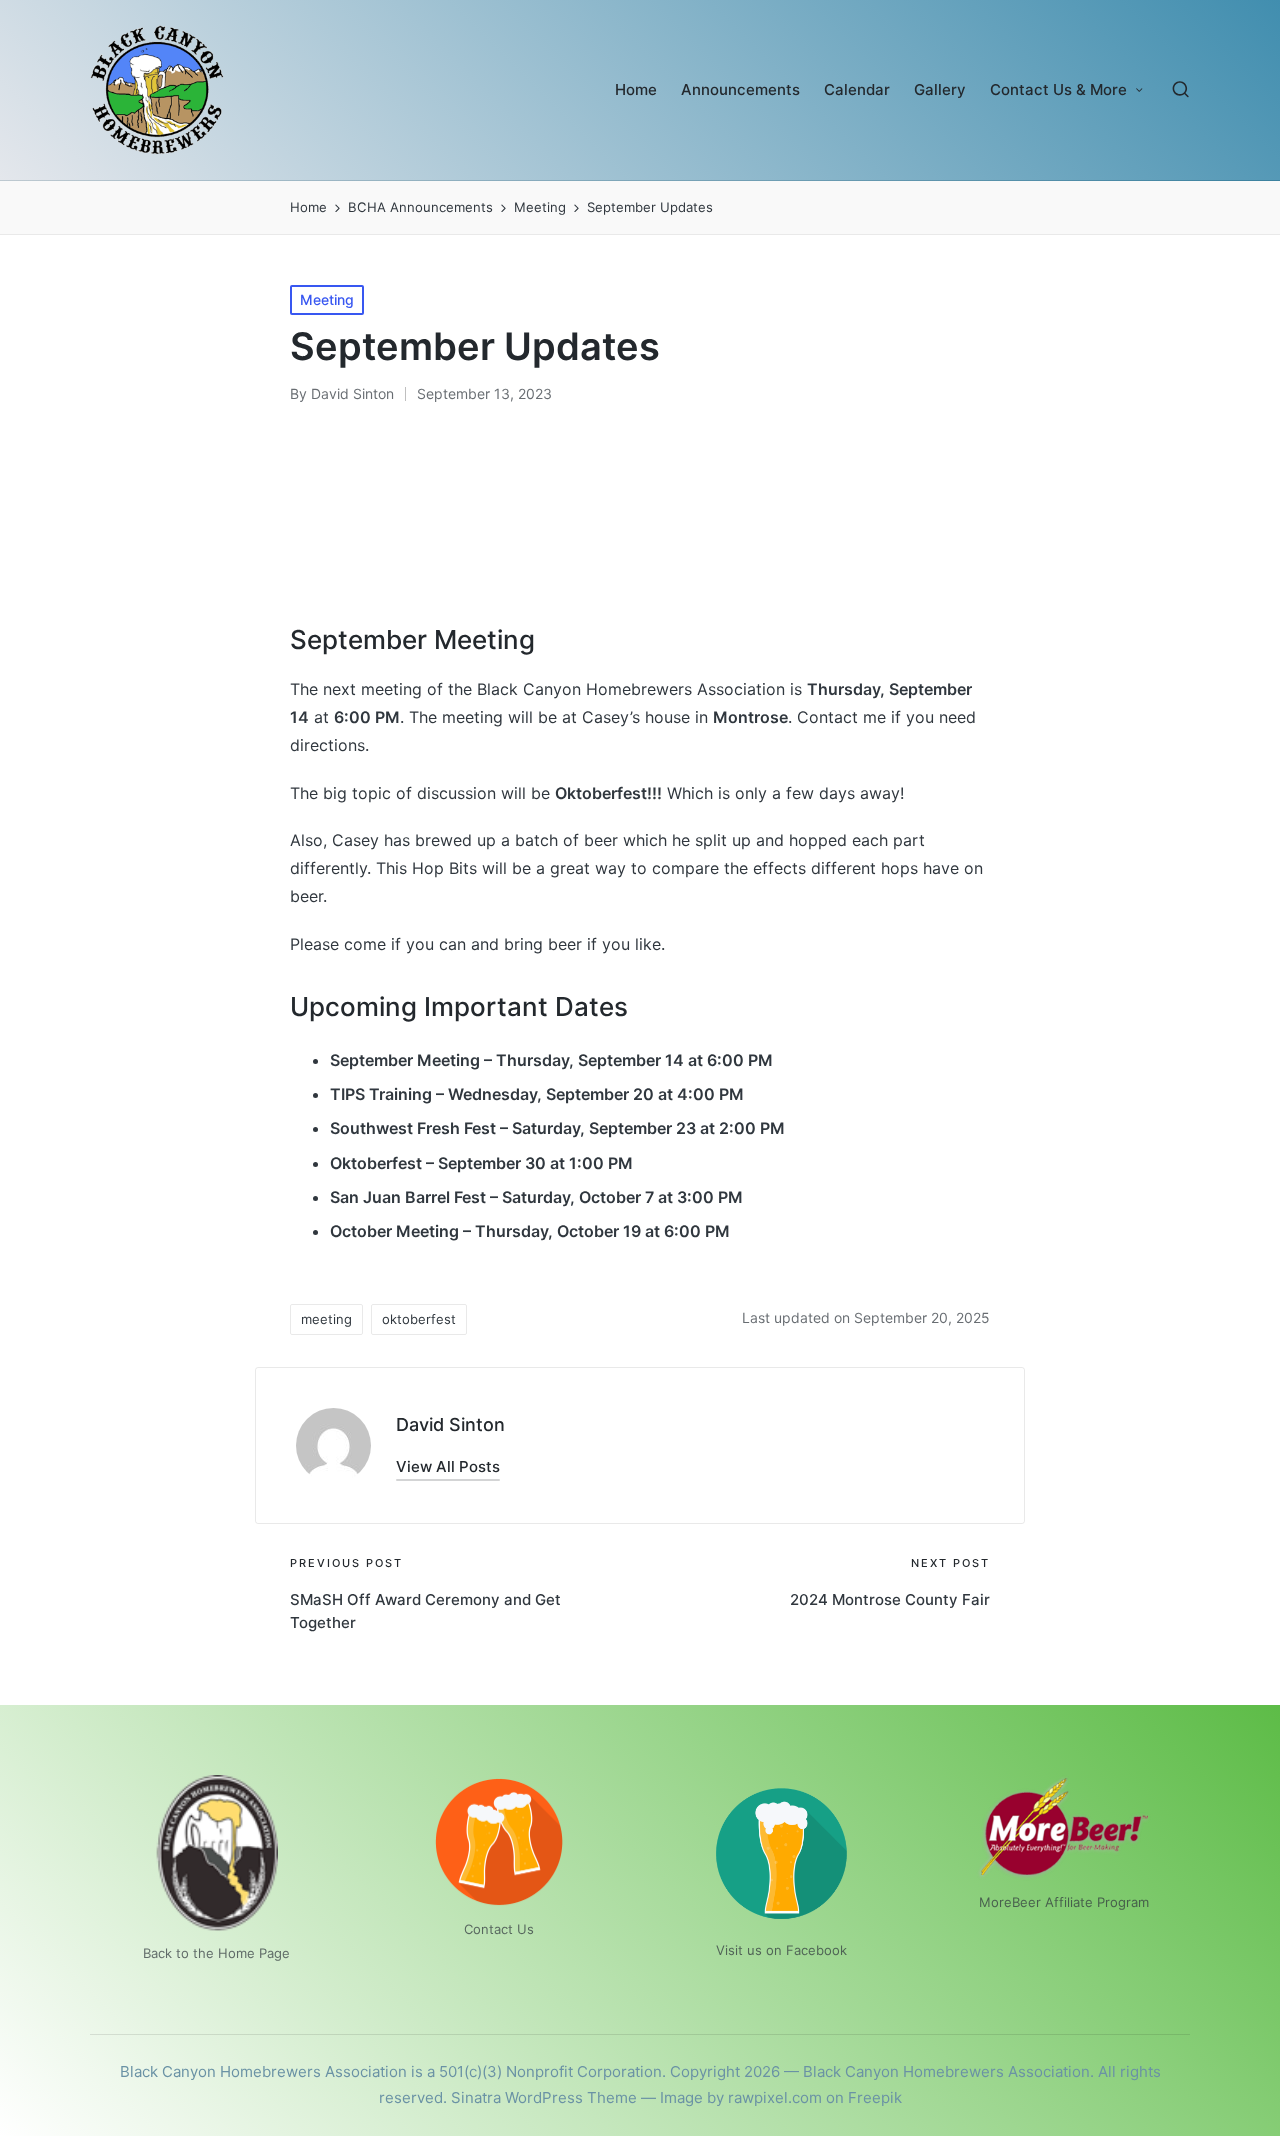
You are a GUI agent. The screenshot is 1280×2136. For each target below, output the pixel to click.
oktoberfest (419, 1319)
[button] (448, 1466)
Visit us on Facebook (781, 1950)
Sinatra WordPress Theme (544, 2097)
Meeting (327, 299)
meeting (326, 1319)
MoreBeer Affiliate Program (1064, 1902)
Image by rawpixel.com (741, 2097)
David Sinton (450, 1424)
